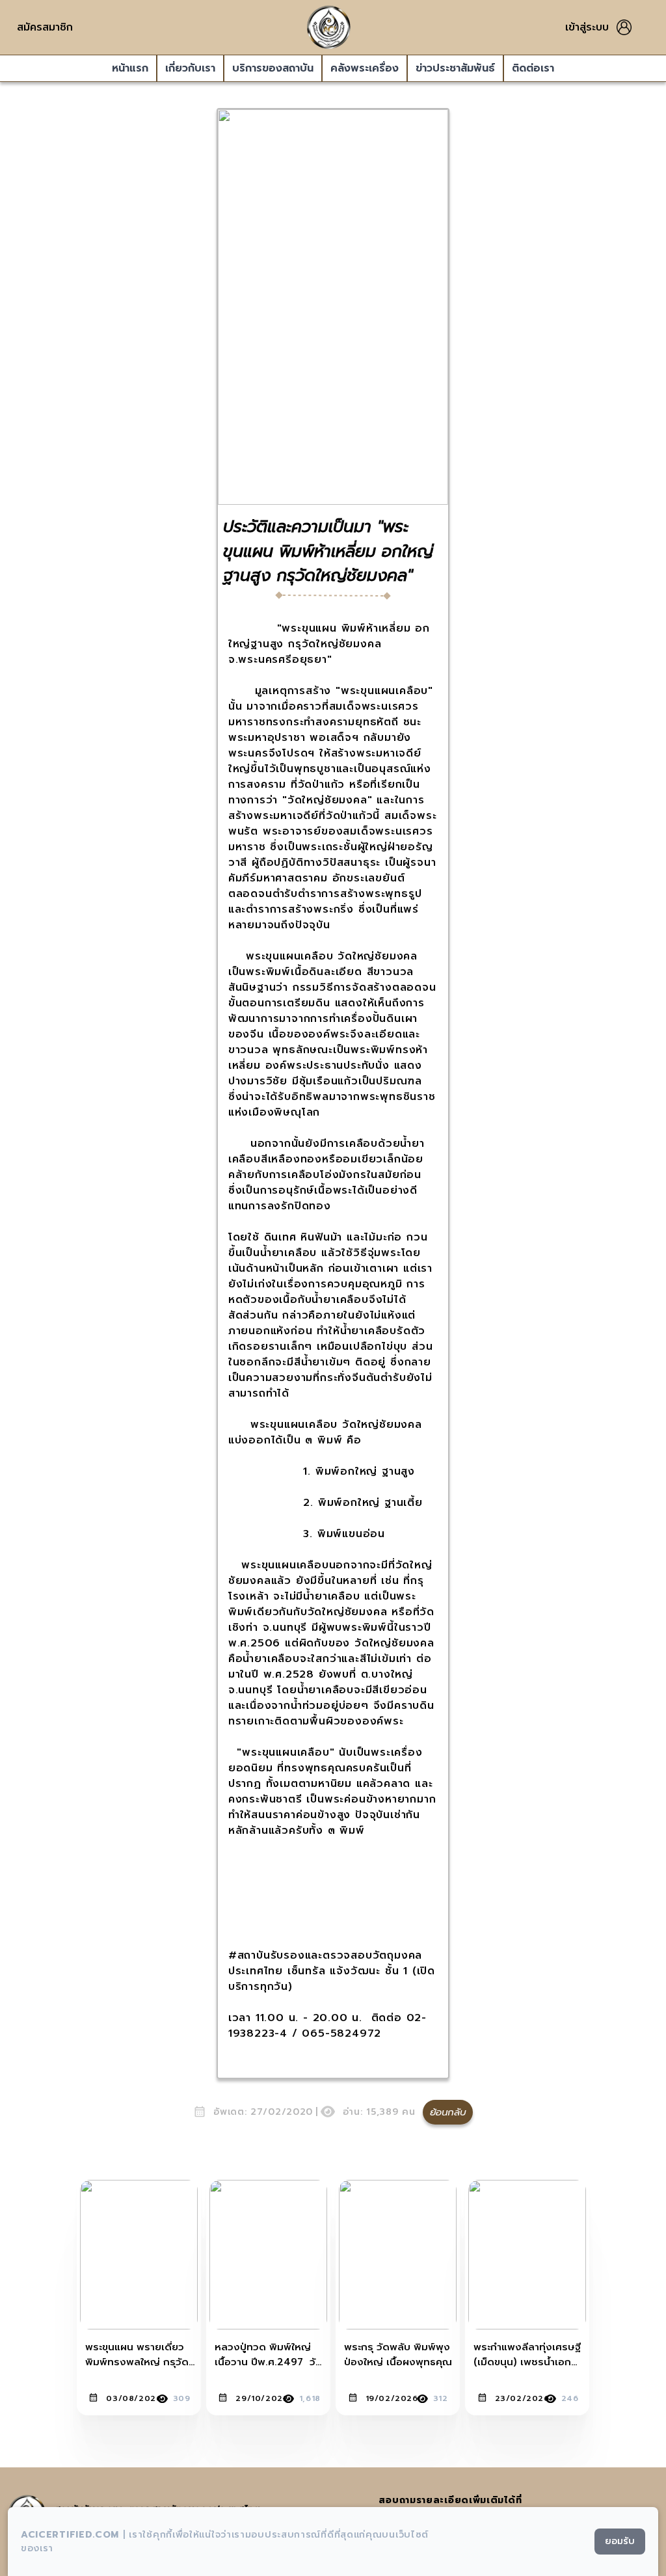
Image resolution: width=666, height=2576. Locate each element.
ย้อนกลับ (448, 2112)
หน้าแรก (130, 68)
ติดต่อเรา (533, 68)
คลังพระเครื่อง (365, 68)
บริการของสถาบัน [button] (273, 68)
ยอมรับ (620, 2541)
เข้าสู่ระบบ (587, 27)
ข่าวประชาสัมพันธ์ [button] (455, 68)
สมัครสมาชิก (45, 27)
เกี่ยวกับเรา (190, 68)
